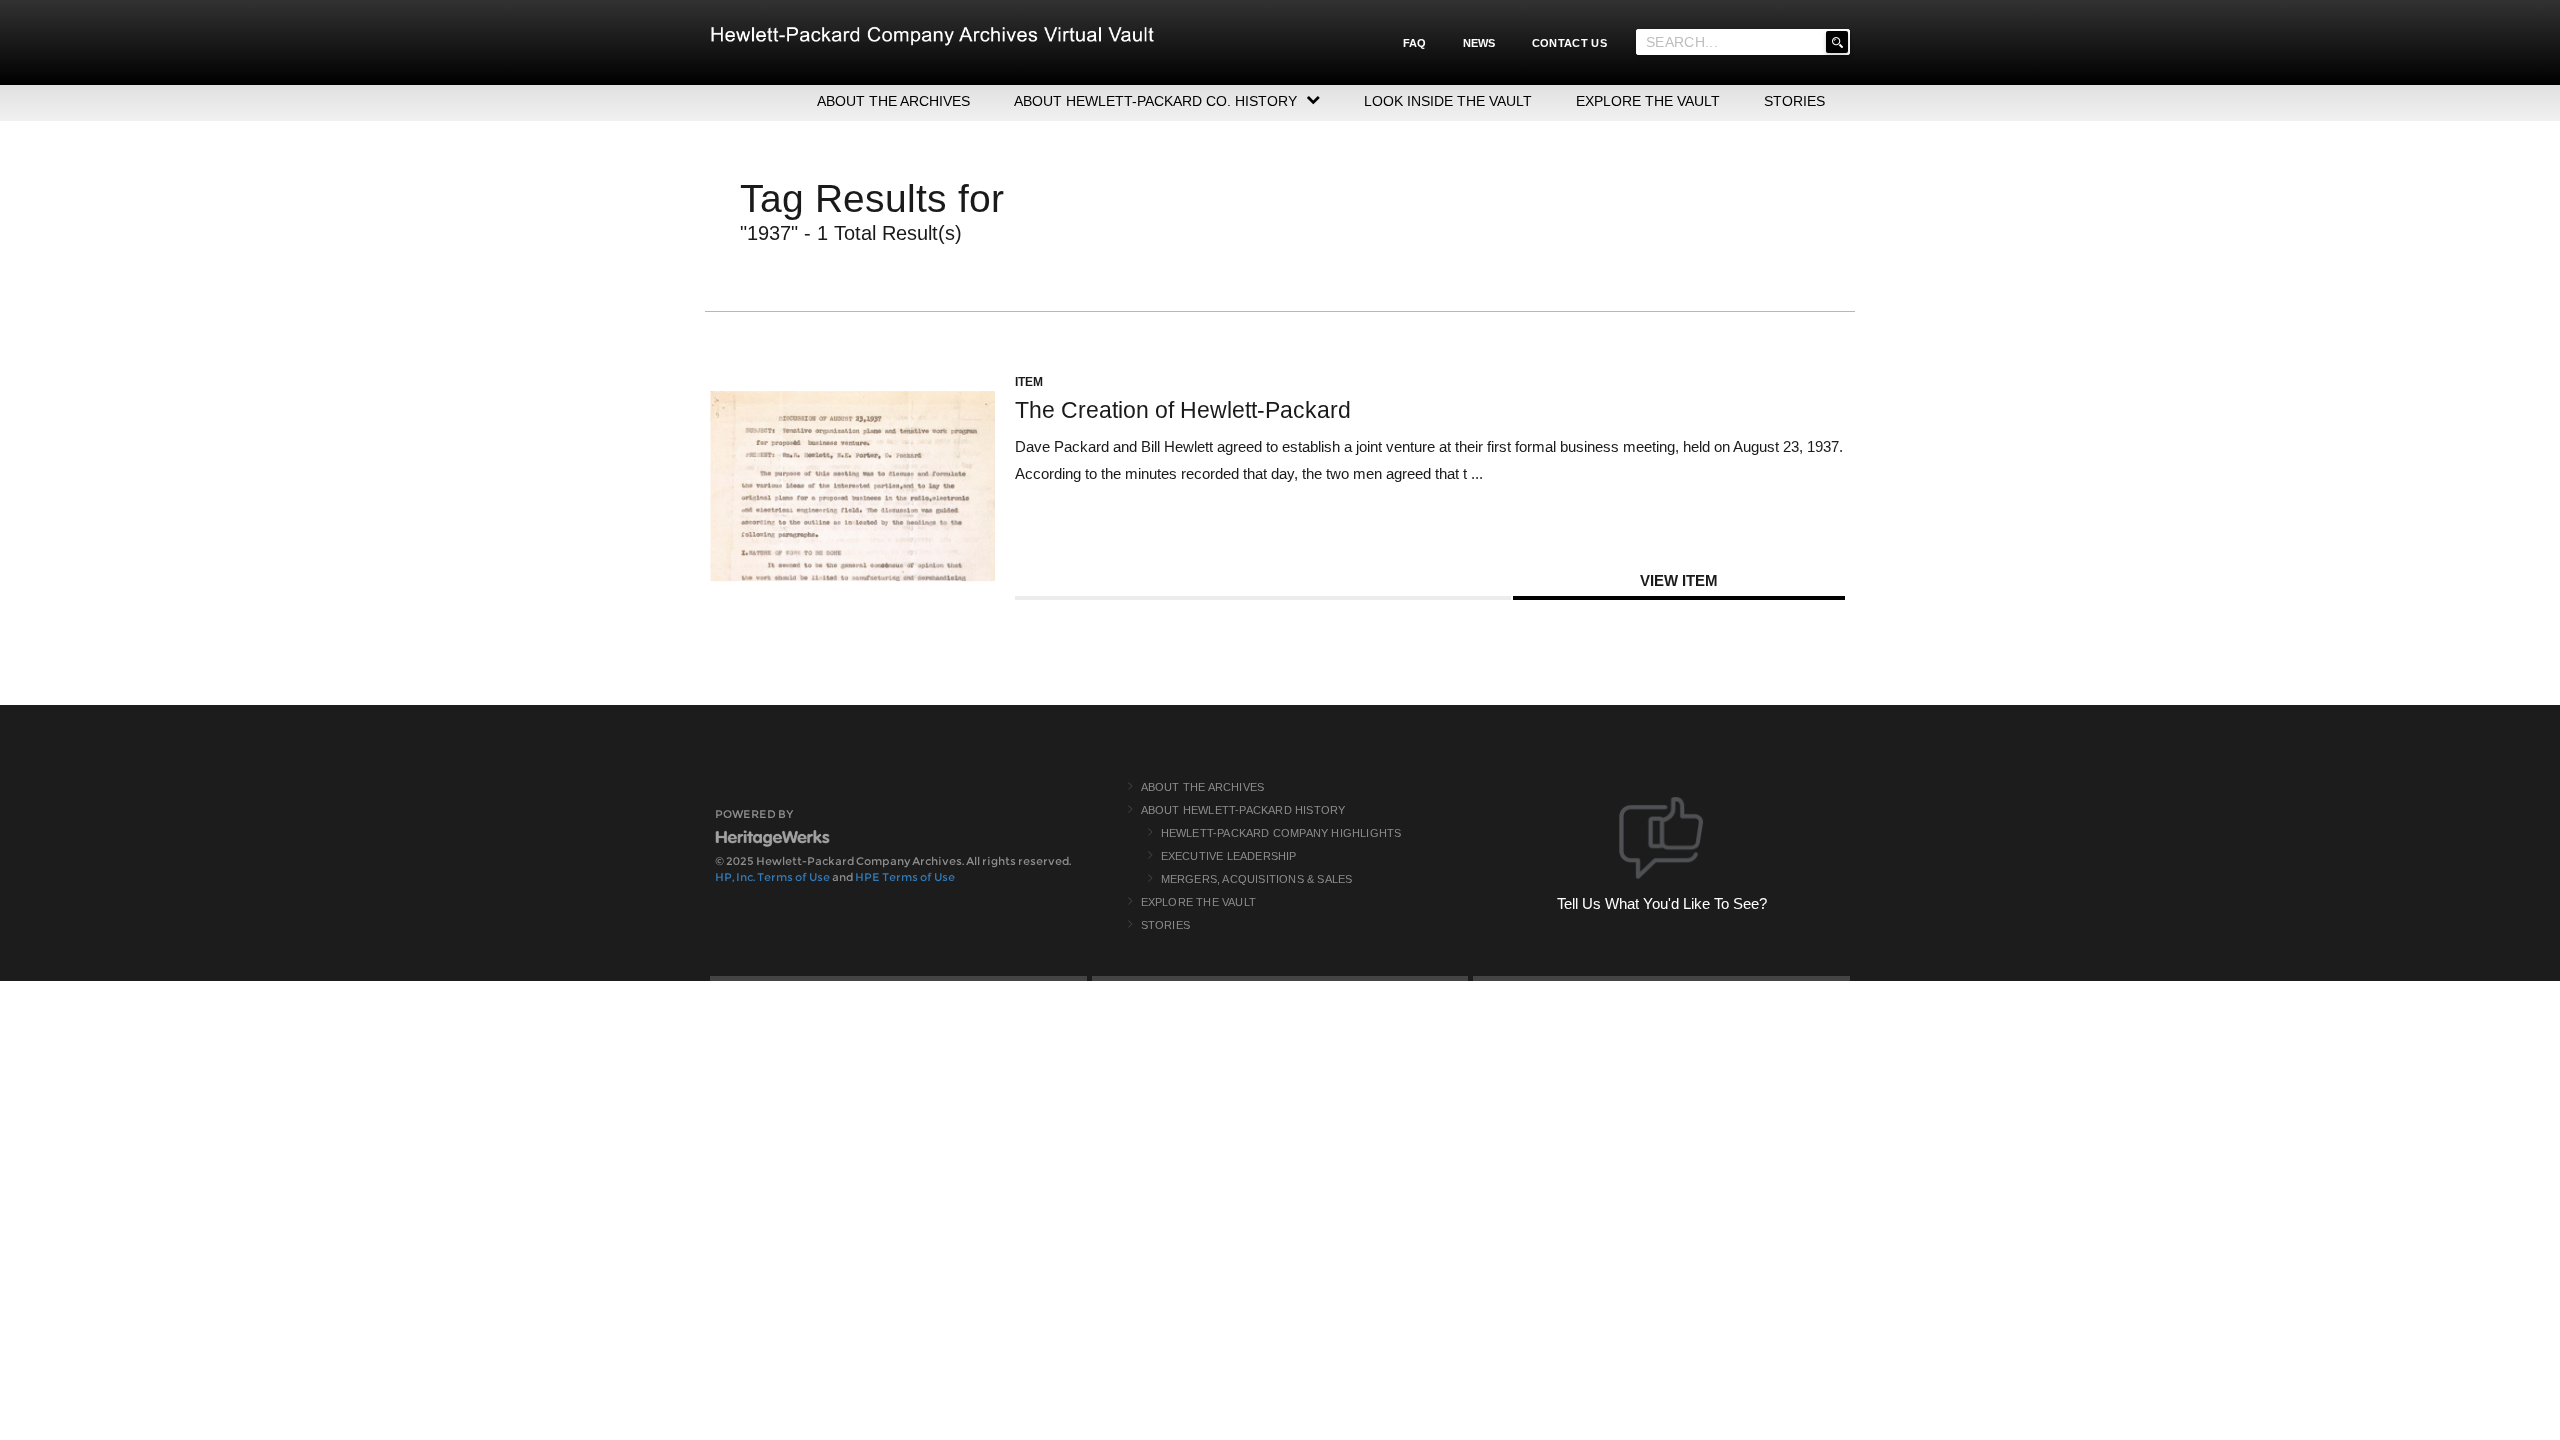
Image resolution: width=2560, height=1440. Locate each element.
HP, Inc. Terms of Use (772, 877)
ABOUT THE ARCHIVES (893, 101)
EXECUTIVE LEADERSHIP (1229, 856)
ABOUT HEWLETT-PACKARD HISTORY (1243, 810)
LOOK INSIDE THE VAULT (1448, 101)
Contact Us (1569, 43)
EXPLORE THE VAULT (1648, 101)
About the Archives (1203, 787)
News (1479, 43)
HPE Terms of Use (905, 877)
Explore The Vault (1198, 902)
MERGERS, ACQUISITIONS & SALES (1257, 879)
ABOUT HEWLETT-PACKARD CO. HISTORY (1155, 101)
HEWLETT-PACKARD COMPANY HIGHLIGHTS (1281, 833)
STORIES (1794, 101)
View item (1679, 580)
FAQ (1415, 43)
